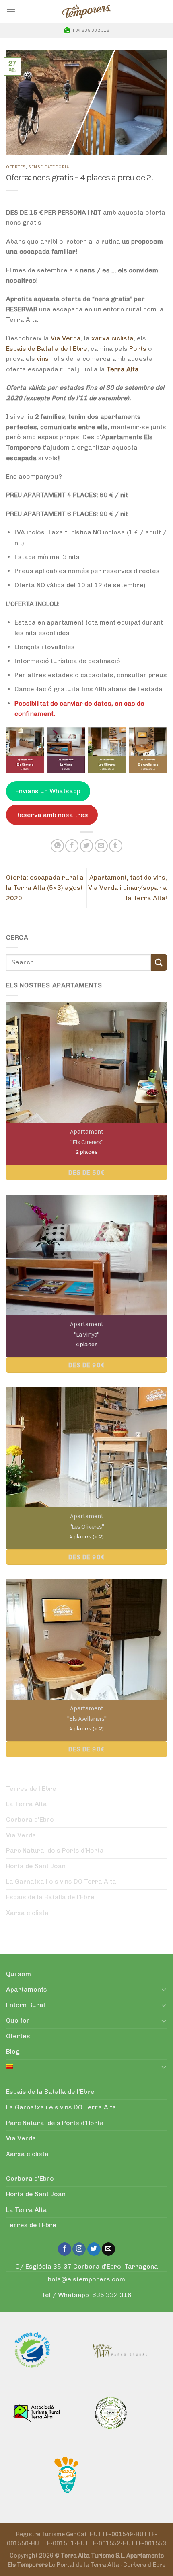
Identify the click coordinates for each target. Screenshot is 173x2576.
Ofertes (16, 167)
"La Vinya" (86, 1334)
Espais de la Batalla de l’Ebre (50, 1897)
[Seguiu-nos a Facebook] (65, 2249)
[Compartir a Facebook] (72, 846)
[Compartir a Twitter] (87, 846)
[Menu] (11, 11)
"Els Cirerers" (87, 1142)
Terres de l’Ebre (31, 1789)
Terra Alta (123, 369)
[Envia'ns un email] (108, 2249)
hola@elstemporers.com (86, 2279)
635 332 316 (112, 2295)
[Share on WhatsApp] (57, 846)
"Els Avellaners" (87, 1719)
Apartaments (27, 1989)
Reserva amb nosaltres (52, 815)
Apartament (87, 1132)
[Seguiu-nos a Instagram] (79, 2249)
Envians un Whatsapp (48, 791)
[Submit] (159, 962)
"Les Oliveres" (87, 1527)
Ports (138, 349)
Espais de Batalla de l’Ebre (47, 349)
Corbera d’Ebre (30, 1819)
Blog (13, 2051)
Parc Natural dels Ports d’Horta (55, 1850)
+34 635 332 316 (91, 30)
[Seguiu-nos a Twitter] (94, 2249)
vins (43, 359)
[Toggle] (164, 1989)
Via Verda (66, 338)
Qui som (19, 1974)
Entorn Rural (26, 2005)
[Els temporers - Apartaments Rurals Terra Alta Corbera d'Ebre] (86, 11)
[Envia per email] (101, 846)
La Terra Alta (27, 1804)
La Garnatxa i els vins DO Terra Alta (61, 1881)
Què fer (18, 2020)
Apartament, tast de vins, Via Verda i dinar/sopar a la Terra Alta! (128, 888)
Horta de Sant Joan (36, 1866)
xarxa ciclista (112, 338)
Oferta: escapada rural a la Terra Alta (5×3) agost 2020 (45, 888)
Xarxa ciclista (27, 1913)
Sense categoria (48, 167)
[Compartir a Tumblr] (116, 846)
